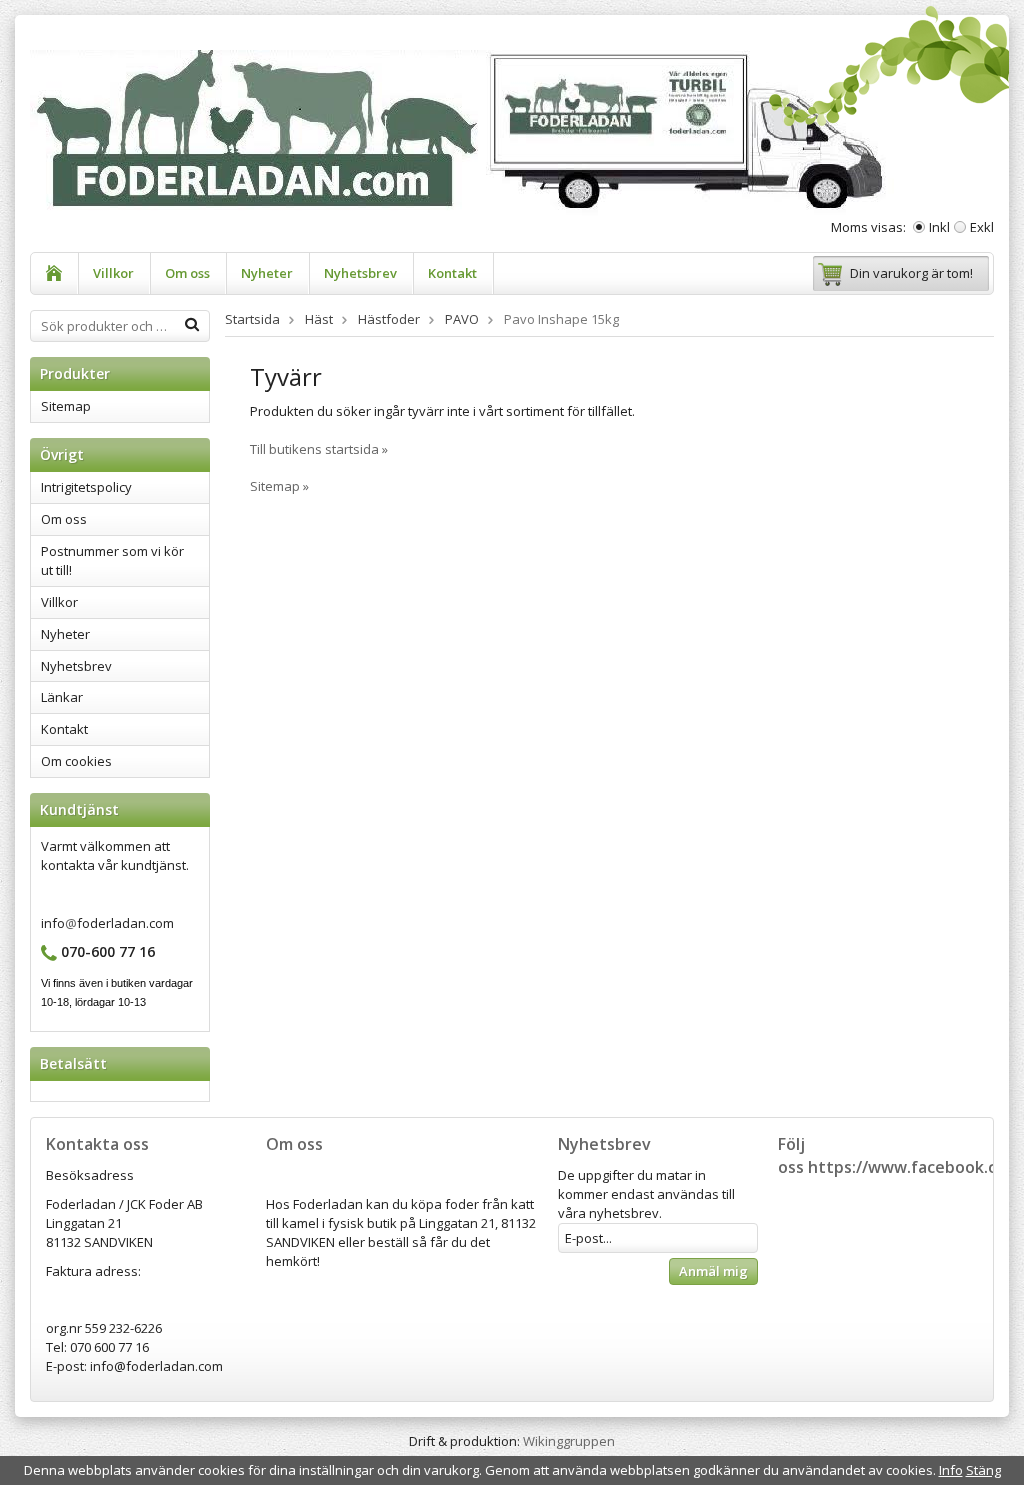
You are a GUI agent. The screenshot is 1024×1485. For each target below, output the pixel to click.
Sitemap (66, 406)
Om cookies (76, 761)
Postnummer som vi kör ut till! (112, 560)
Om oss (187, 273)
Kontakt (452, 273)
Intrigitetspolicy (86, 487)
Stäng (983, 1470)
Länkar (62, 697)
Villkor (113, 273)
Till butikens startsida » (319, 449)
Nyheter (267, 273)
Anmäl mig (713, 1271)
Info (951, 1470)
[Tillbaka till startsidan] (54, 273)
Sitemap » (279, 486)
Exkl (982, 227)
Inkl (939, 227)
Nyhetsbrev (360, 273)
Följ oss (791, 1155)
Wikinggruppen (569, 1441)
